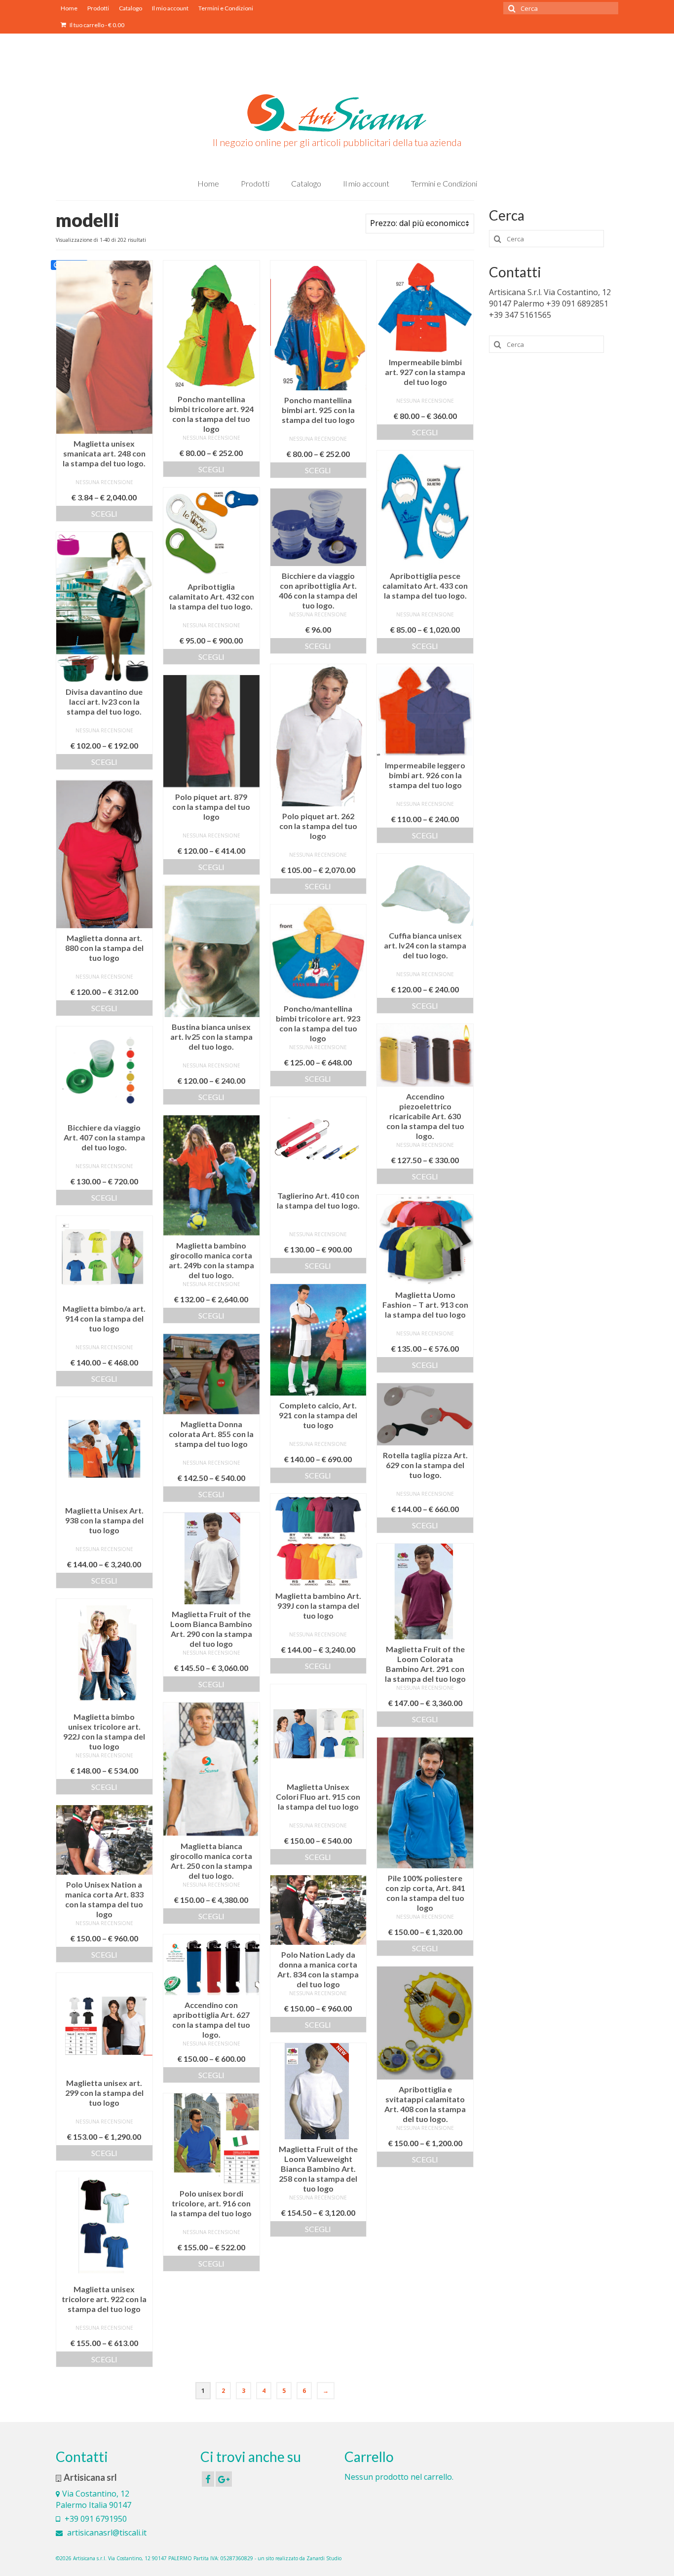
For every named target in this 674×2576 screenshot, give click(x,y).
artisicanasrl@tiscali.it (106, 2533)
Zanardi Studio (324, 2558)
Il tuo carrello (96, 25)
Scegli (104, 513)
